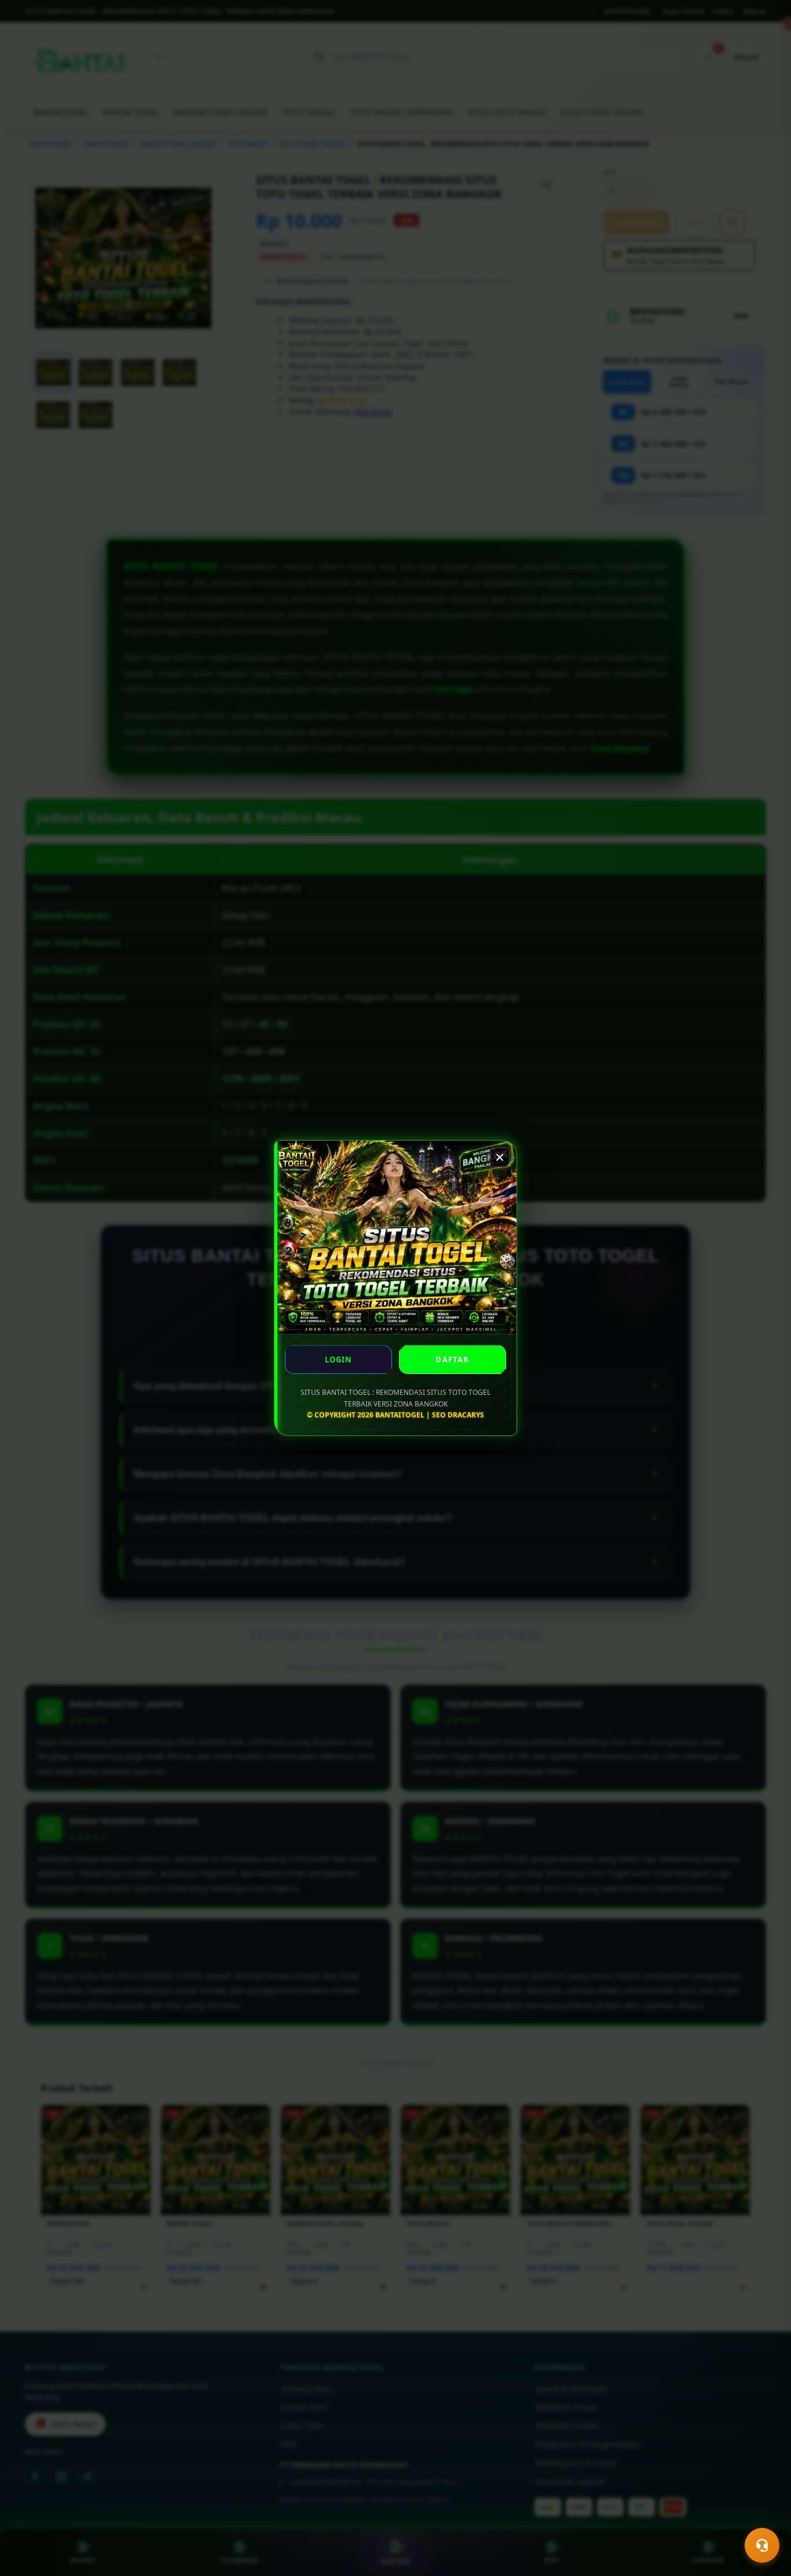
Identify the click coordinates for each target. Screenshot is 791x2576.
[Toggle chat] (762, 2545)
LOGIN (339, 1360)
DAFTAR (452, 1360)
